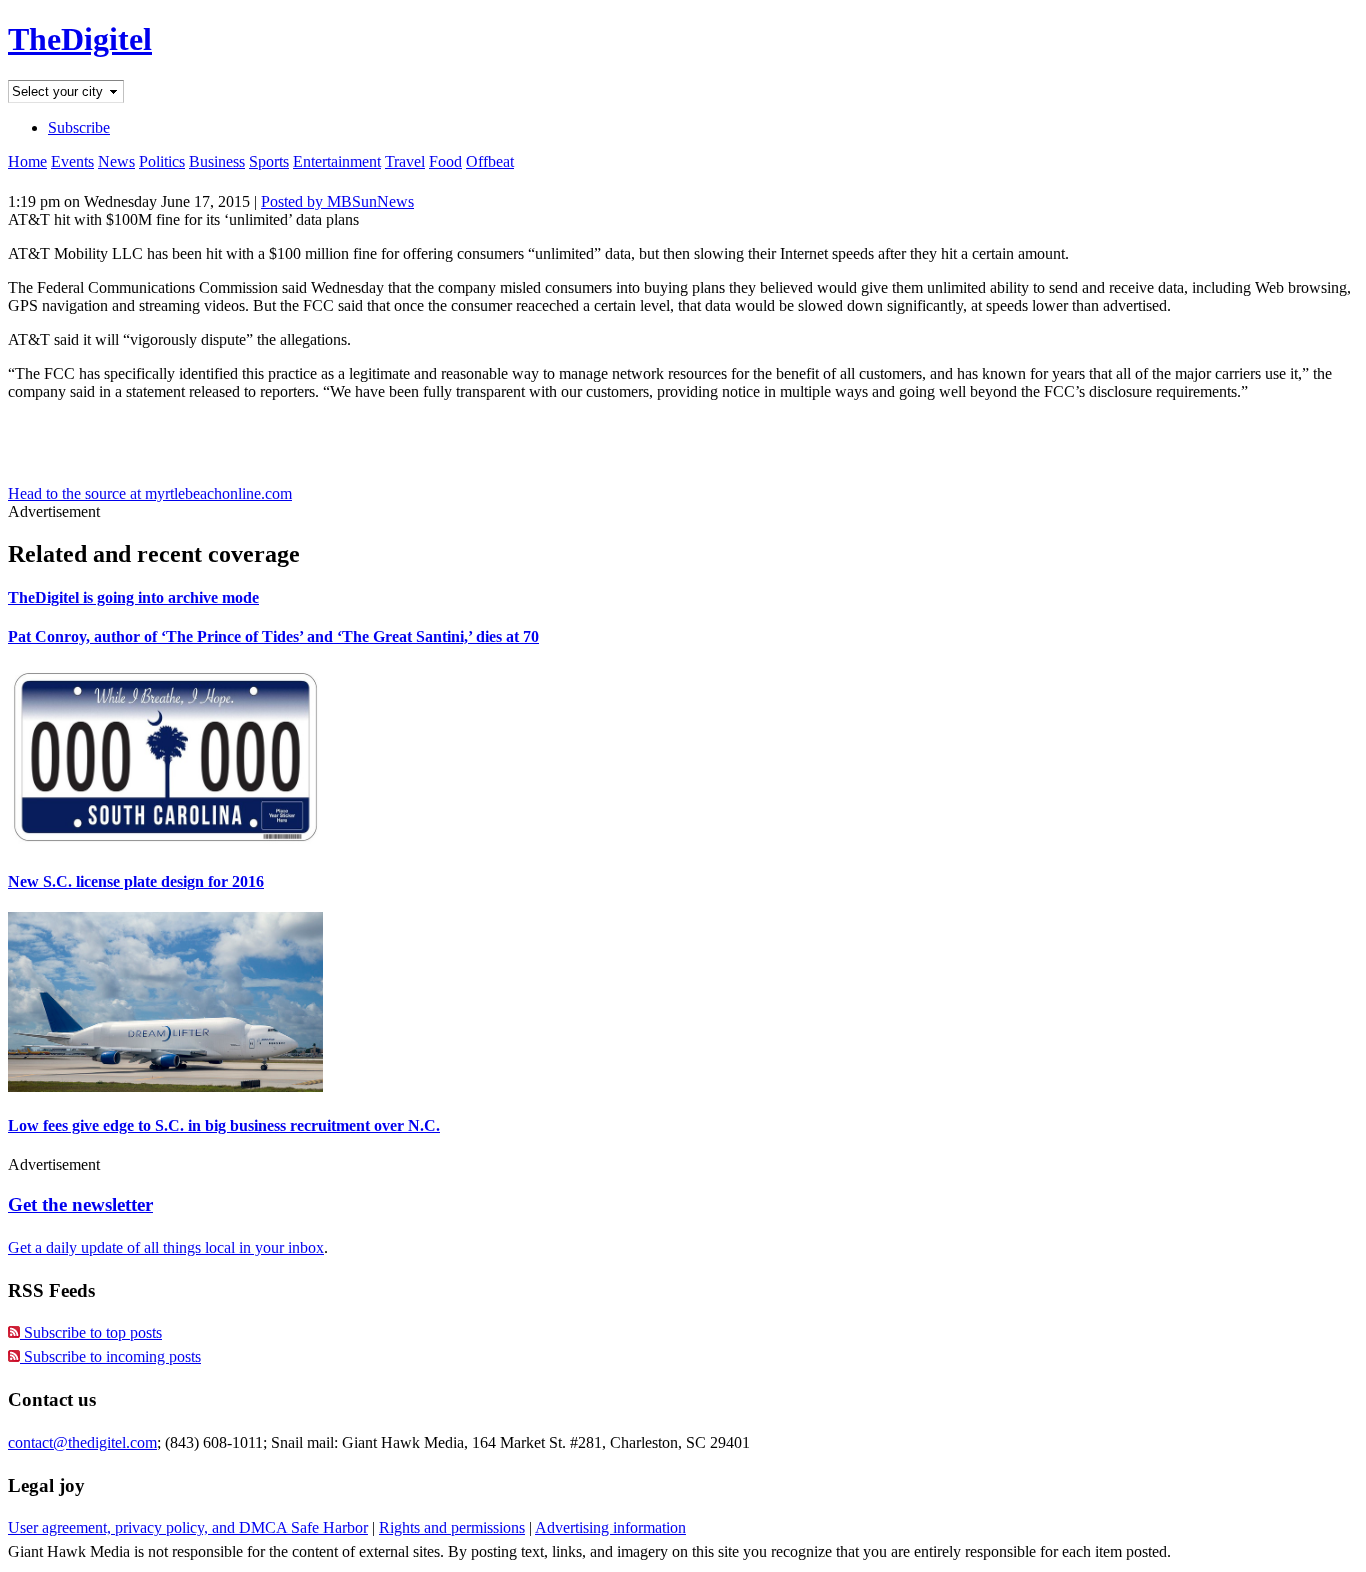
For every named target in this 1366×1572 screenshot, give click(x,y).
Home (27, 161)
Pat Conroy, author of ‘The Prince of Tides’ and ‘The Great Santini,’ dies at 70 (273, 636)
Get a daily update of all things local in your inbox (166, 1247)
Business (217, 161)
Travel (405, 161)
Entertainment (337, 161)
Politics (162, 161)
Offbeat (490, 161)
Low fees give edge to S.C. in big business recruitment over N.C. (224, 1125)
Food (445, 161)
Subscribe (79, 127)
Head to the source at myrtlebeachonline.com (150, 493)
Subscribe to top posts (91, 1332)
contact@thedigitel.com (82, 1442)
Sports (269, 161)
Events (72, 161)
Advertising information (610, 1527)
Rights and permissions (452, 1527)
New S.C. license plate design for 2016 (136, 881)
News (116, 161)
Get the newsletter (80, 1204)
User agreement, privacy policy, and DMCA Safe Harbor (188, 1527)
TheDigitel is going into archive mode (133, 597)
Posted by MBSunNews (337, 201)
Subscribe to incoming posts (110, 1356)
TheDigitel (80, 39)
